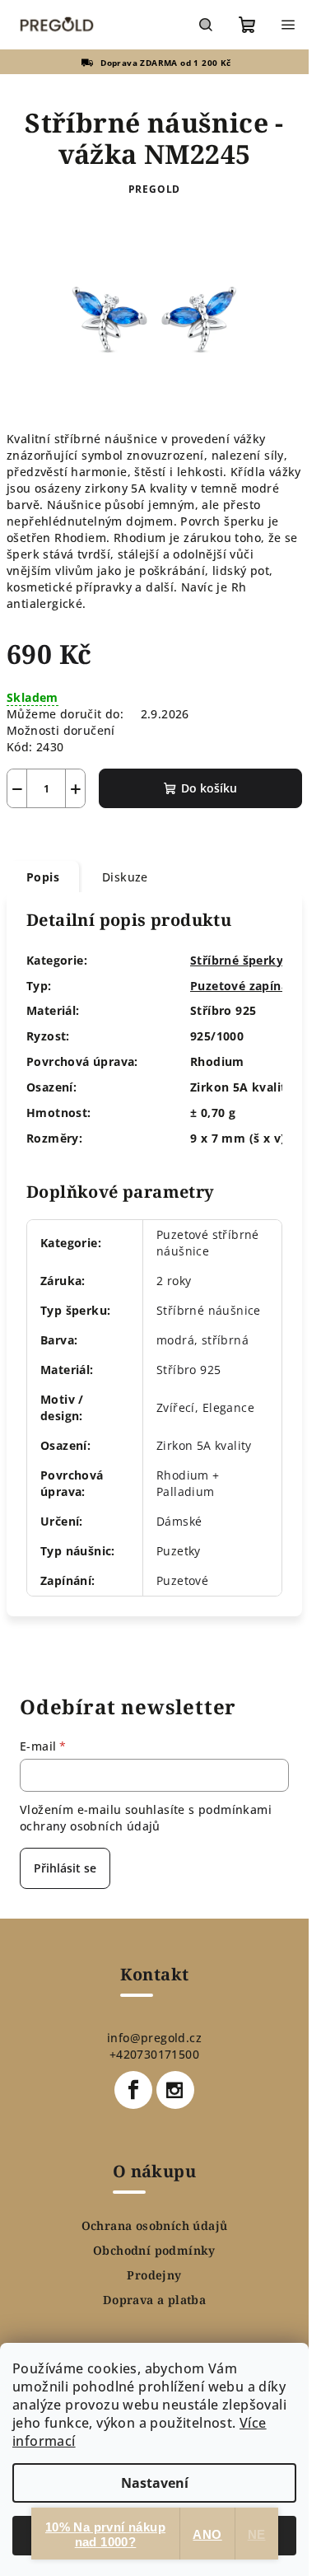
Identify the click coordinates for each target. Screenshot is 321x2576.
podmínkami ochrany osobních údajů (146, 1818)
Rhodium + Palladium (188, 1483)
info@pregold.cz (154, 2038)
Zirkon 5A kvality (204, 1445)
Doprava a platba (154, 2300)
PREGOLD (155, 189)
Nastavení (155, 2483)
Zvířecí (176, 1407)
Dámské (179, 1521)
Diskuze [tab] (125, 877)
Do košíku (209, 788)
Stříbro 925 (188, 1370)
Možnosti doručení (61, 730)
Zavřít (96, 832)
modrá (175, 1340)
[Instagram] (175, 2090)
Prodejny (154, 2275)
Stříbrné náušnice (209, 1310)
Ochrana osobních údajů (155, 2226)
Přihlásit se (65, 1868)
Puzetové (182, 1580)
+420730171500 (154, 2054)
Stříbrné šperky (237, 960)
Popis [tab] (43, 877)
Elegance (228, 1407)
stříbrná (225, 1340)
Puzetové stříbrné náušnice (208, 1243)
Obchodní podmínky (154, 2251)
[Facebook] (133, 2090)
